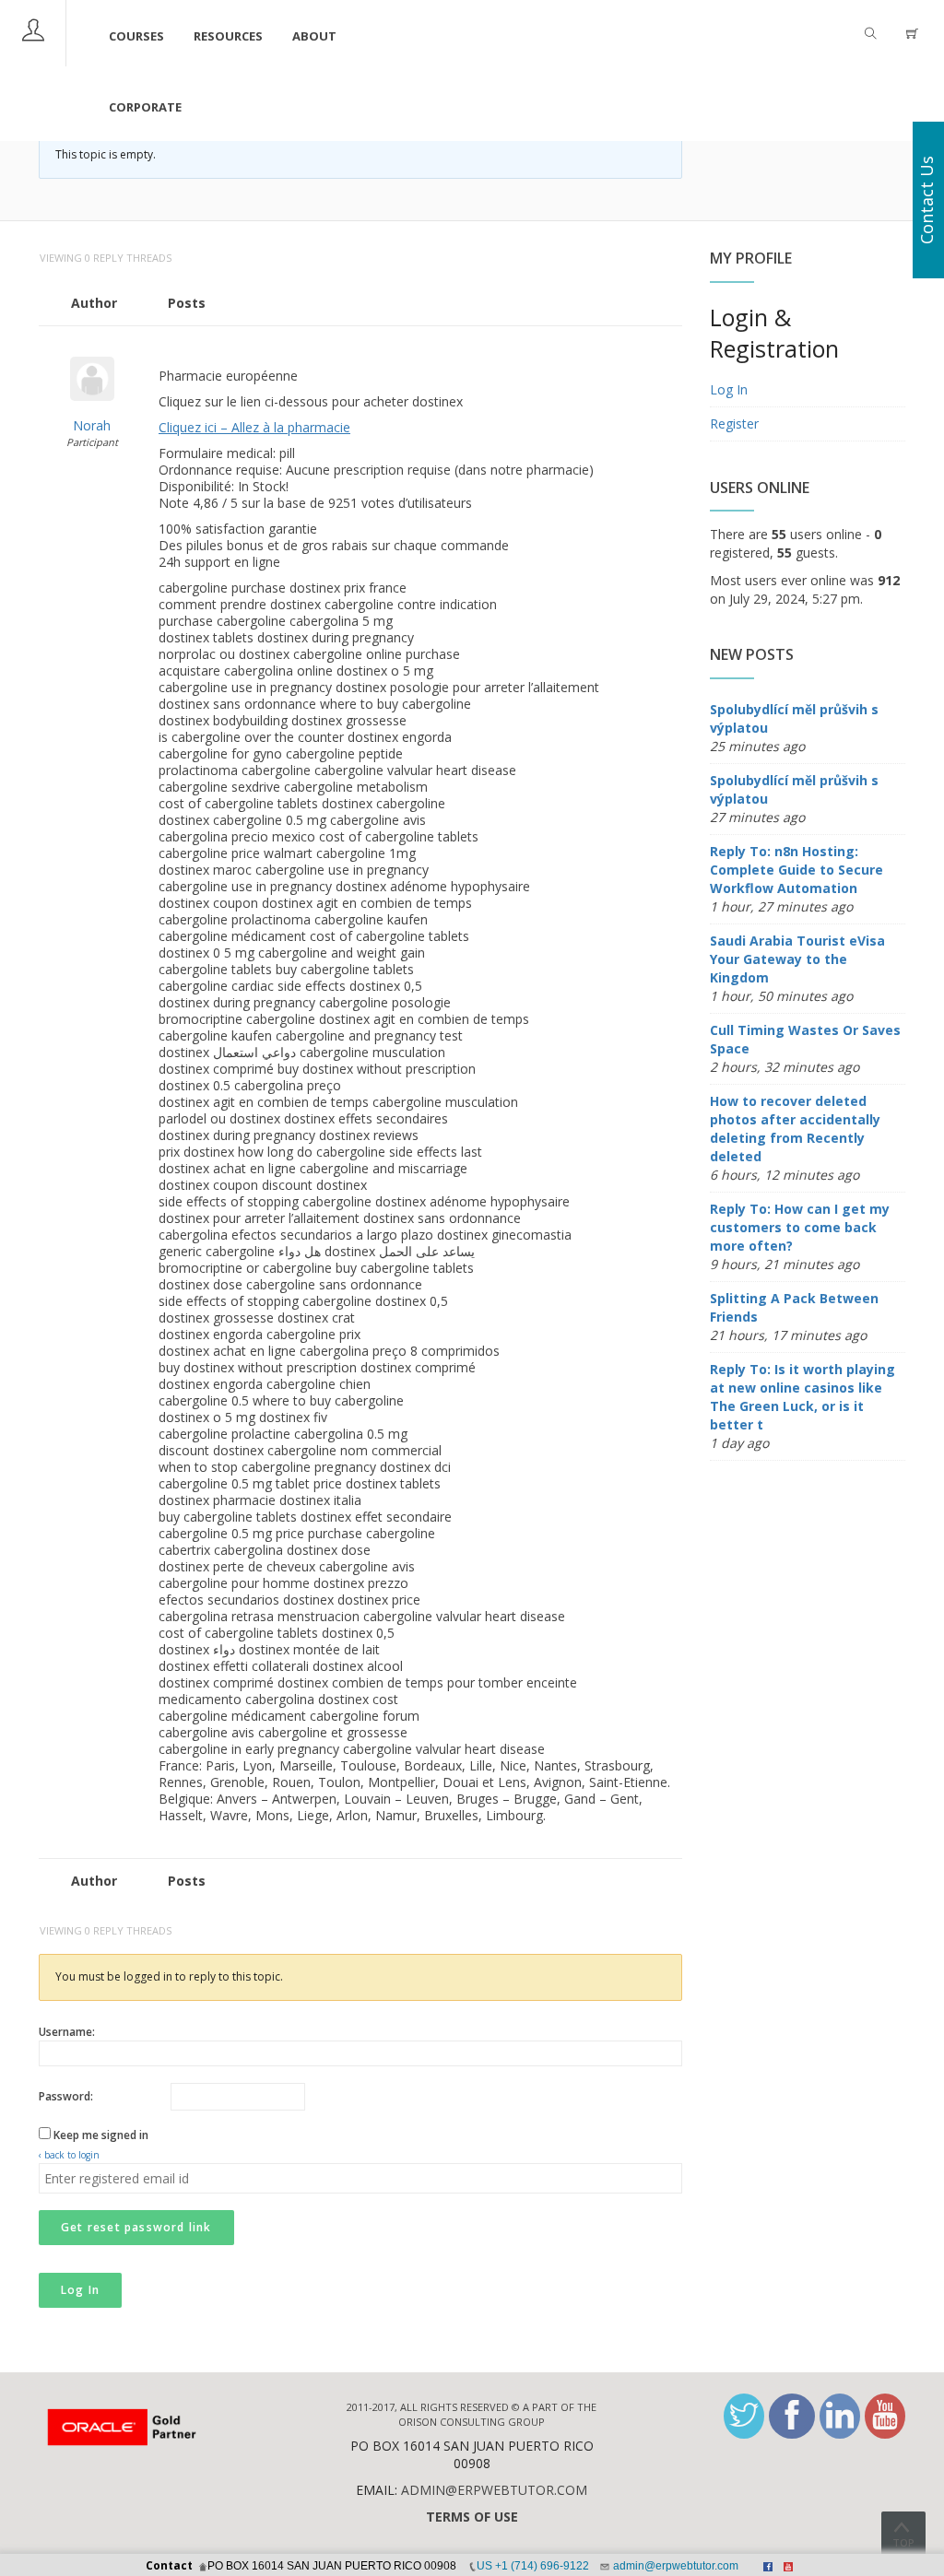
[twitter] (744, 2416)
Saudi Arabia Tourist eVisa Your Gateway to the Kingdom (797, 959)
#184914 (662, 348)
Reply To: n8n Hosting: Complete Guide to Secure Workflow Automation (796, 870)
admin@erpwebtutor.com (494, 2490)
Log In (80, 2290)
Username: (67, 2032)
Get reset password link (136, 2227)
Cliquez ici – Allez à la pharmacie (254, 427)
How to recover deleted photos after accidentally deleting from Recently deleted (795, 1129)
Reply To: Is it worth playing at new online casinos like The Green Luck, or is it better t (802, 1397)
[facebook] (792, 2416)
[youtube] (885, 2416)
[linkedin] (840, 2416)
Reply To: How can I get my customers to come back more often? (800, 1227)
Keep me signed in (101, 2135)
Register (734, 423)
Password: (66, 2096)
